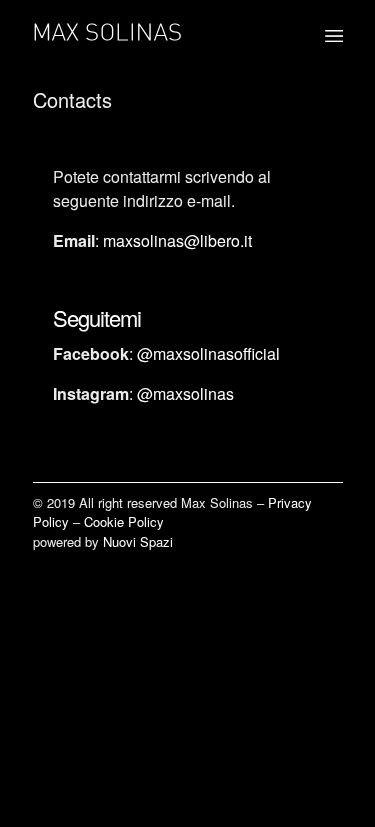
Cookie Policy (124, 521)
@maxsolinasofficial (208, 353)
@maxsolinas (185, 393)
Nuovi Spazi (138, 541)
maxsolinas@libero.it (177, 240)
